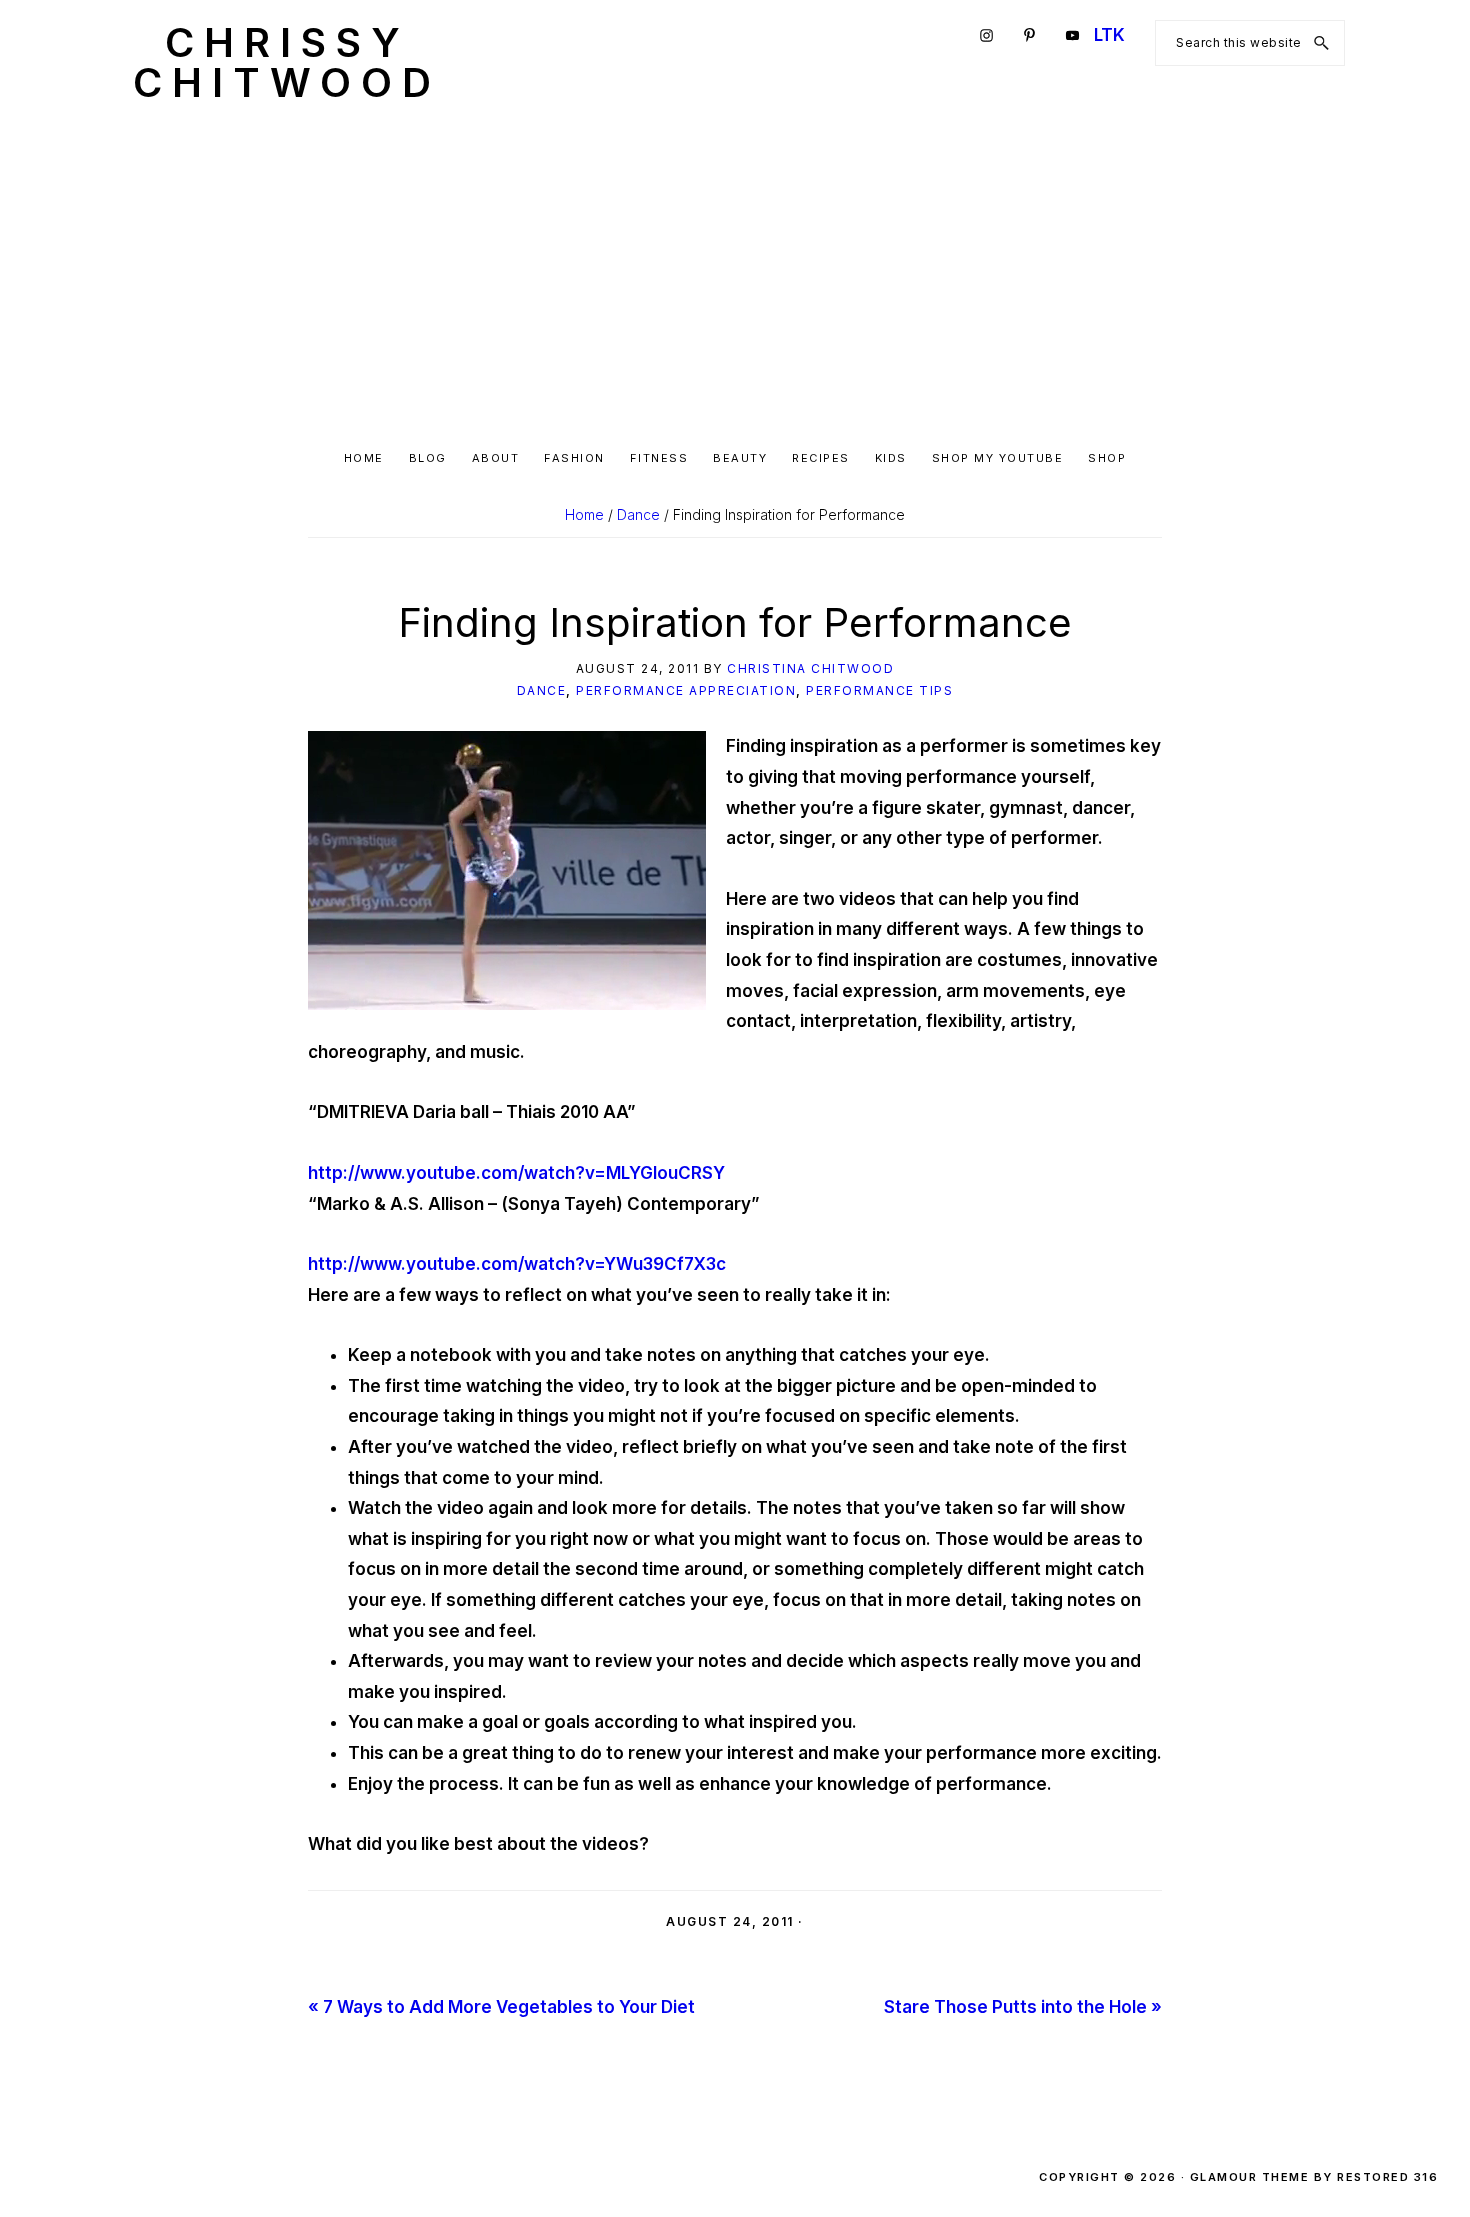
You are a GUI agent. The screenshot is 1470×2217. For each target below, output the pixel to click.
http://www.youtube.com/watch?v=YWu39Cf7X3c (517, 1264)
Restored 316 (1387, 2177)
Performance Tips (879, 690)
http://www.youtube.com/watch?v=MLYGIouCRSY (516, 1173)
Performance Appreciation (686, 690)
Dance (542, 690)
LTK (1109, 35)
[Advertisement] (735, 276)
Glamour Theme (1250, 2177)
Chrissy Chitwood (287, 62)
